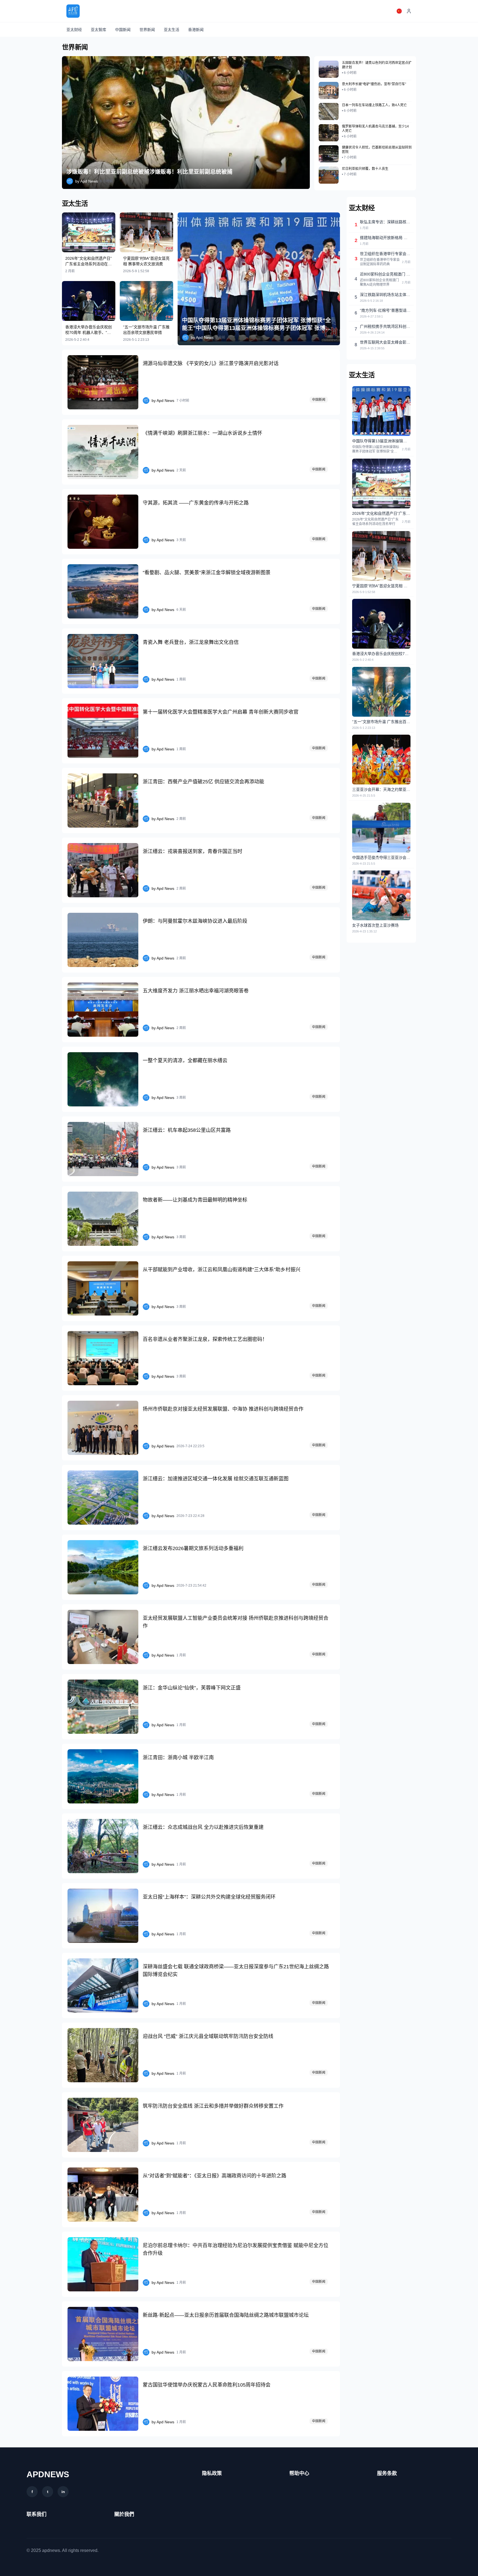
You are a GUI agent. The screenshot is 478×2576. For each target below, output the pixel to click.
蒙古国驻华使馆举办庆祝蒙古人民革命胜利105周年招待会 (207, 2385)
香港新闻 (196, 30)
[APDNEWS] (73, 11)
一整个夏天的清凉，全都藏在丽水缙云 (185, 1060)
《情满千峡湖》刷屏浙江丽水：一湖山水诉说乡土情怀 (202, 433)
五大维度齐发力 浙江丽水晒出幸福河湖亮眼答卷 (196, 991)
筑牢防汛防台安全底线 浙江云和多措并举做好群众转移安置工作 (213, 2106)
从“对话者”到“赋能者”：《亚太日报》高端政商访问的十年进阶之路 (215, 2176)
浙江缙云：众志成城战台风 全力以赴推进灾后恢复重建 (203, 1827)
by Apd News (87, 181)
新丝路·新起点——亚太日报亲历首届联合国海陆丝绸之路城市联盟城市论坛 (226, 2315)
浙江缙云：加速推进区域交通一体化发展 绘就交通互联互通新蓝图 (216, 1479)
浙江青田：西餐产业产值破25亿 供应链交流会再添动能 (203, 782)
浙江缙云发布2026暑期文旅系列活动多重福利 (193, 1548)
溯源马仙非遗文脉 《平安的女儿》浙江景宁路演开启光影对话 (211, 363)
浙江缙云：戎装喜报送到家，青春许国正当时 (193, 851)
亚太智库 (98, 30)
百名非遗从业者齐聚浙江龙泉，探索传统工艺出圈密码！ (205, 1339)
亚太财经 (74, 30)
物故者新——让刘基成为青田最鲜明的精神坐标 (195, 1200)
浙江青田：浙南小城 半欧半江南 (178, 1758)
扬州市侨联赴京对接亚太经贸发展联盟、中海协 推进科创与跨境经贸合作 (223, 1409)
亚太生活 (172, 30)
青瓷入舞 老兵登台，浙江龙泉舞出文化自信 (191, 642)
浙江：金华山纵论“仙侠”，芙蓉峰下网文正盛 (192, 1688)
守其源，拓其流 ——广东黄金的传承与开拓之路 (196, 503)
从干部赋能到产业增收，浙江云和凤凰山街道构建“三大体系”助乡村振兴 (222, 1270)
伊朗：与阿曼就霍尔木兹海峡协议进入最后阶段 (195, 921)
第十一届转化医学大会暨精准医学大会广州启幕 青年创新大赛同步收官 (221, 712)
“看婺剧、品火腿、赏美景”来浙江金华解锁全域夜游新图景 (207, 573)
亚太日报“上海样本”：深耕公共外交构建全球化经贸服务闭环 (209, 1897)
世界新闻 (147, 30)
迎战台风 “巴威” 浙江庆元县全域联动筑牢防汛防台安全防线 (208, 2036)
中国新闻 (123, 30)
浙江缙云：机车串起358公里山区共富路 (187, 1130)
